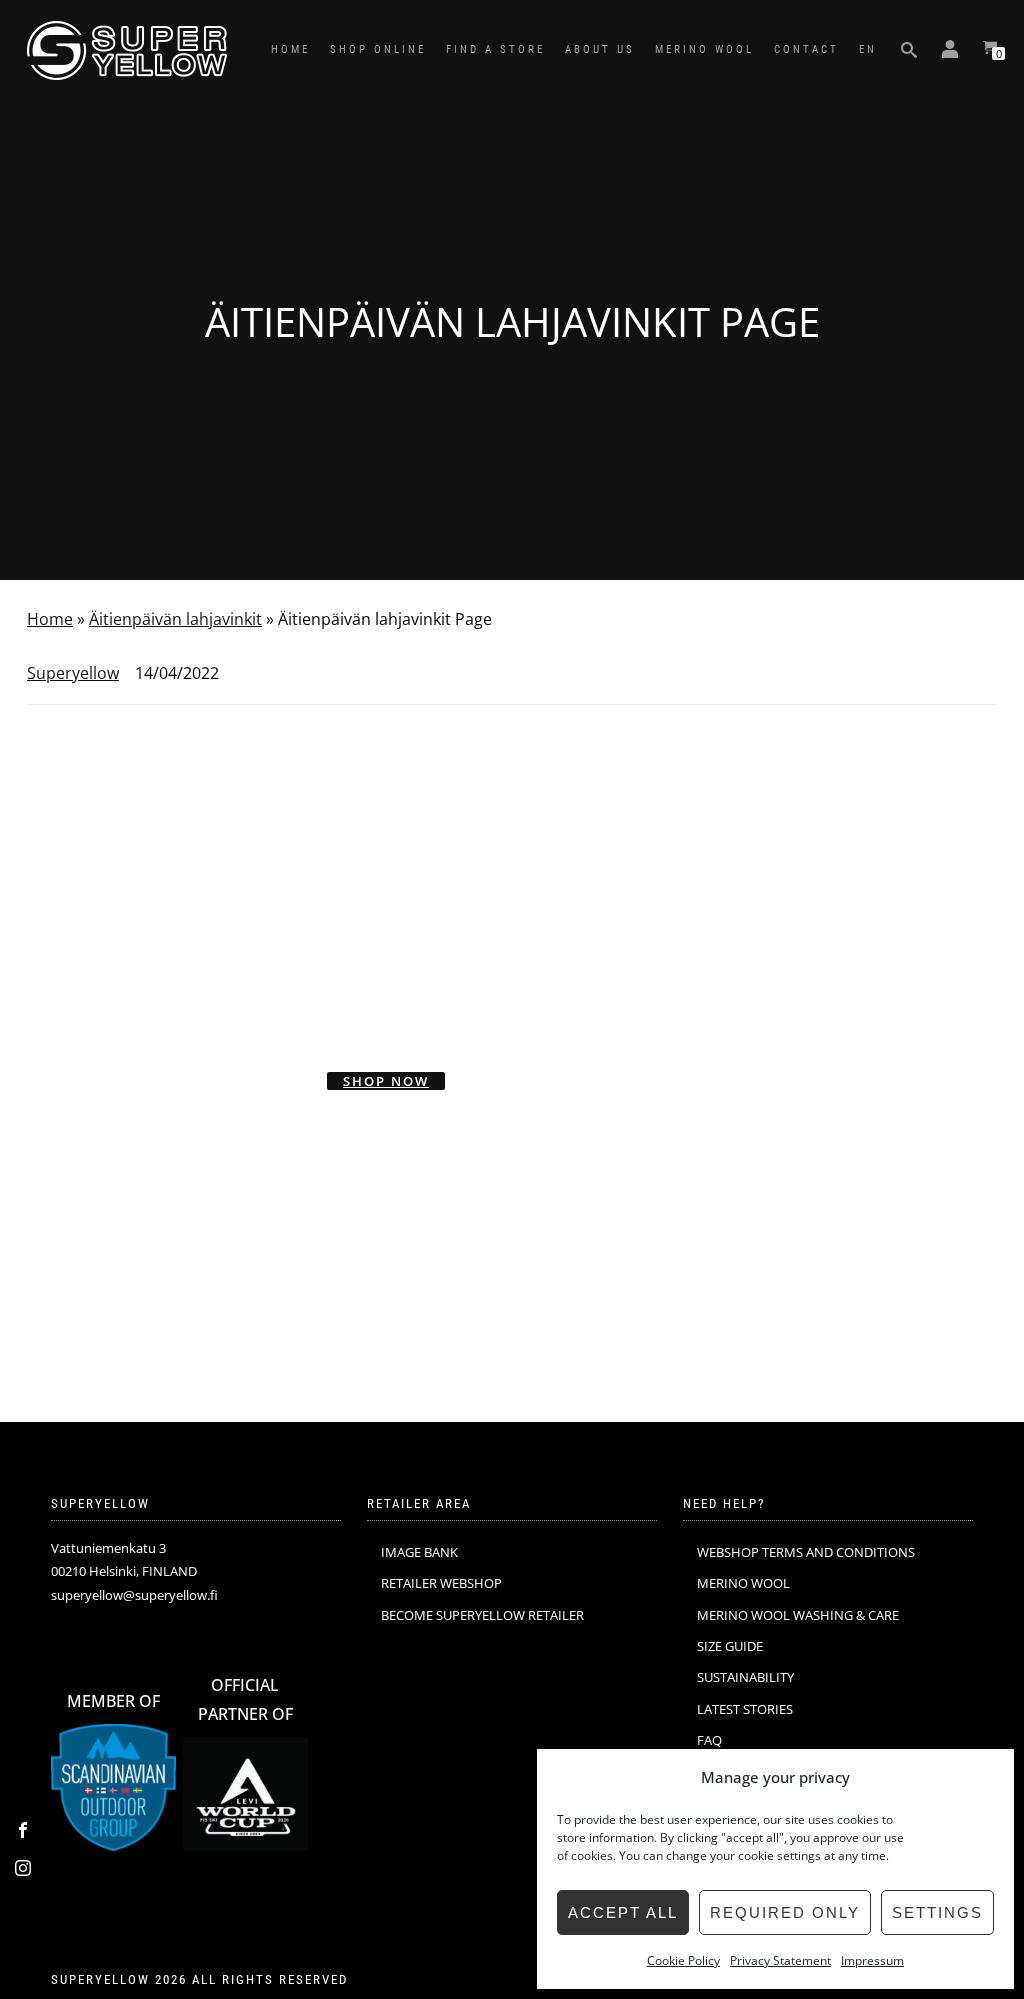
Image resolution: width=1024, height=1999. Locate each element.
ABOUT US (600, 49)
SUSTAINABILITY (745, 1677)
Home (50, 619)
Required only (785, 1912)
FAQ (709, 1740)
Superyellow (73, 673)
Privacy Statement (780, 1960)
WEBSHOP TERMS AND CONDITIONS (806, 1552)
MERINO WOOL (704, 49)
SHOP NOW (386, 1081)
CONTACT (806, 49)
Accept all (623, 1912)
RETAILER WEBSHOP (441, 1583)
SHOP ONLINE (378, 49)
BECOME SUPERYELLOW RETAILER (482, 1615)
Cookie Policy (683, 1960)
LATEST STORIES (745, 1709)
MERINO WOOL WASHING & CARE (798, 1615)
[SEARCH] (909, 50)
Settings (937, 1912)
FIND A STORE (495, 49)
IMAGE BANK (419, 1552)
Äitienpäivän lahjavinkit (175, 619)
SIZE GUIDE (730, 1646)
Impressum (872, 1960)
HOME (290, 49)
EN (868, 49)
